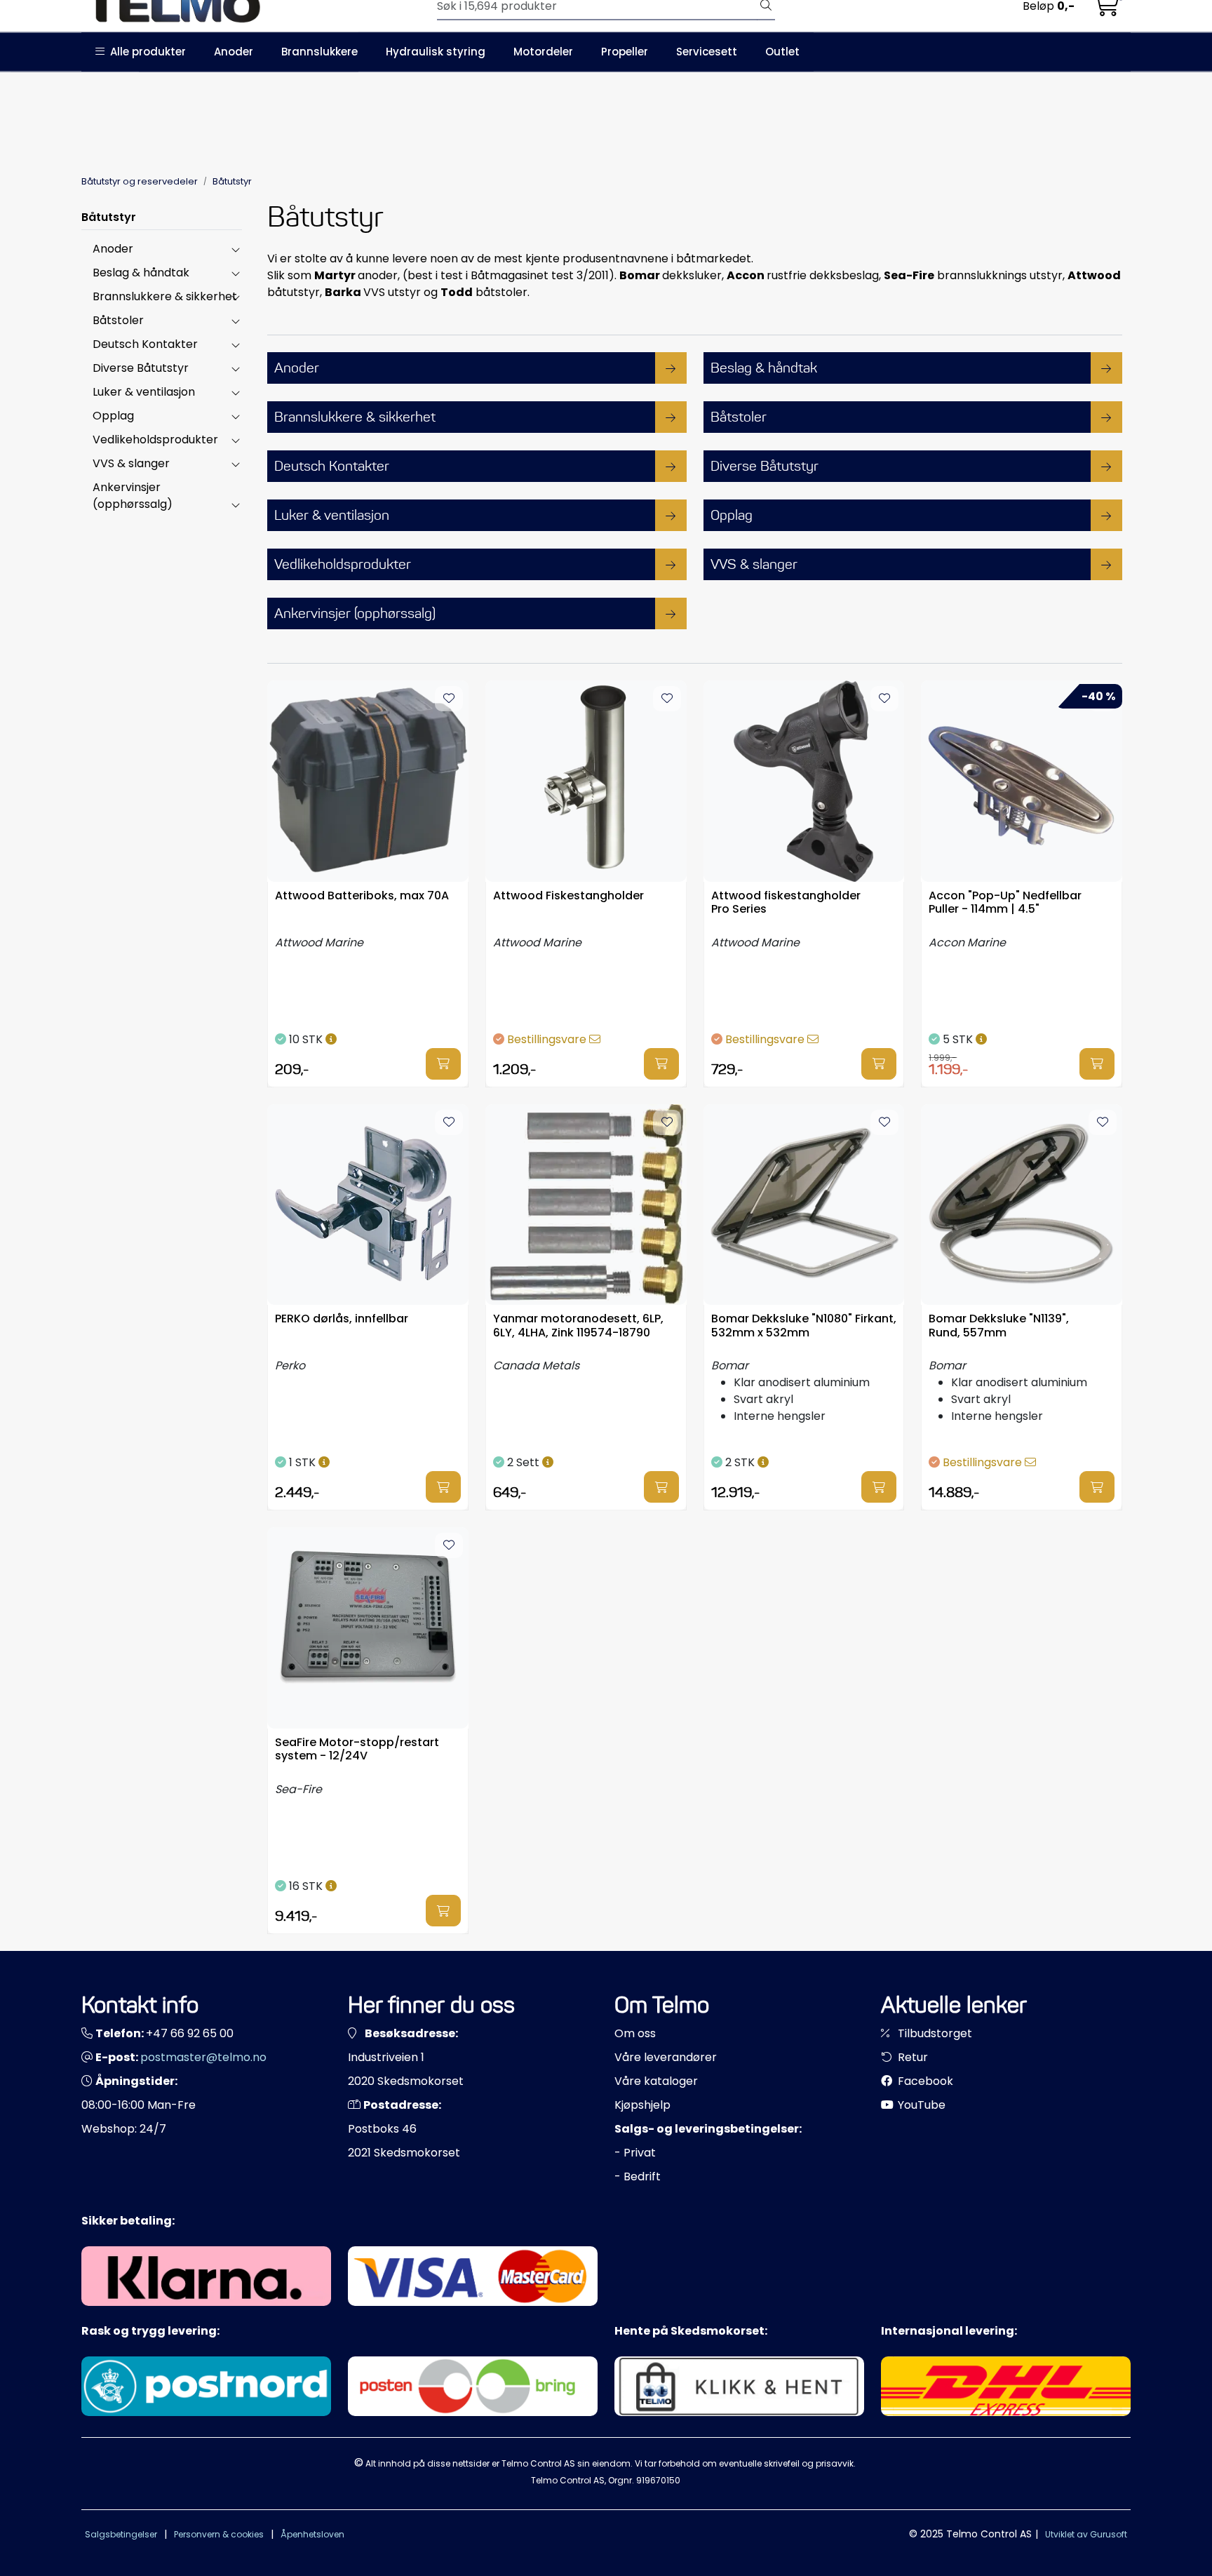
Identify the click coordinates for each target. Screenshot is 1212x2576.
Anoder (234, 52)
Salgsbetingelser (121, 2534)
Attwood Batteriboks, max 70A (362, 896)
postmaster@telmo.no (203, 2057)
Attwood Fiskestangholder (568, 896)
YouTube (920, 2105)
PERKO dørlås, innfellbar (342, 1319)
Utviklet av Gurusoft (1086, 2534)
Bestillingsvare (548, 1039)
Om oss (635, 2033)
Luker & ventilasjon (144, 392)
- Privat (635, 2153)
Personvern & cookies (219, 2534)
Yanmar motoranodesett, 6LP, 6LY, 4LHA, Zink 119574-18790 (578, 1326)
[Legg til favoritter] (449, 699)
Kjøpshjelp (642, 2105)
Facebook (924, 2081)
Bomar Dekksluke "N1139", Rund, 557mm (999, 1326)
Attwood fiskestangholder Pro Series (786, 903)
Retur (911, 2057)
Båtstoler (118, 320)
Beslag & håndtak (141, 273)
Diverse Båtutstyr (141, 368)
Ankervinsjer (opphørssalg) (133, 496)
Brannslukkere (319, 52)
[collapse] (235, 249)
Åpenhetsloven (312, 2534)
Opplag (113, 416)
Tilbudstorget (934, 2033)
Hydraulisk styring (436, 52)
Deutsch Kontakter (145, 344)
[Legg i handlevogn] (443, 1064)
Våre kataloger (656, 2081)
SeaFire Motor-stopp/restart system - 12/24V (357, 1750)
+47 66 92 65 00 (190, 2033)
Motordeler (543, 52)
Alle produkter (145, 52)
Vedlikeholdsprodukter (155, 440)
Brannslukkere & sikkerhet (165, 296)
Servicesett (707, 52)
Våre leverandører (666, 2057)
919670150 (658, 2480)
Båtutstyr (109, 217)
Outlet (782, 52)
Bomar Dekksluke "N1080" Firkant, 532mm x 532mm (804, 1326)
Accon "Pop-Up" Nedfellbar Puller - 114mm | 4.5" (1005, 903)
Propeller (625, 52)
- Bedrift (638, 2176)
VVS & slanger (131, 463)
